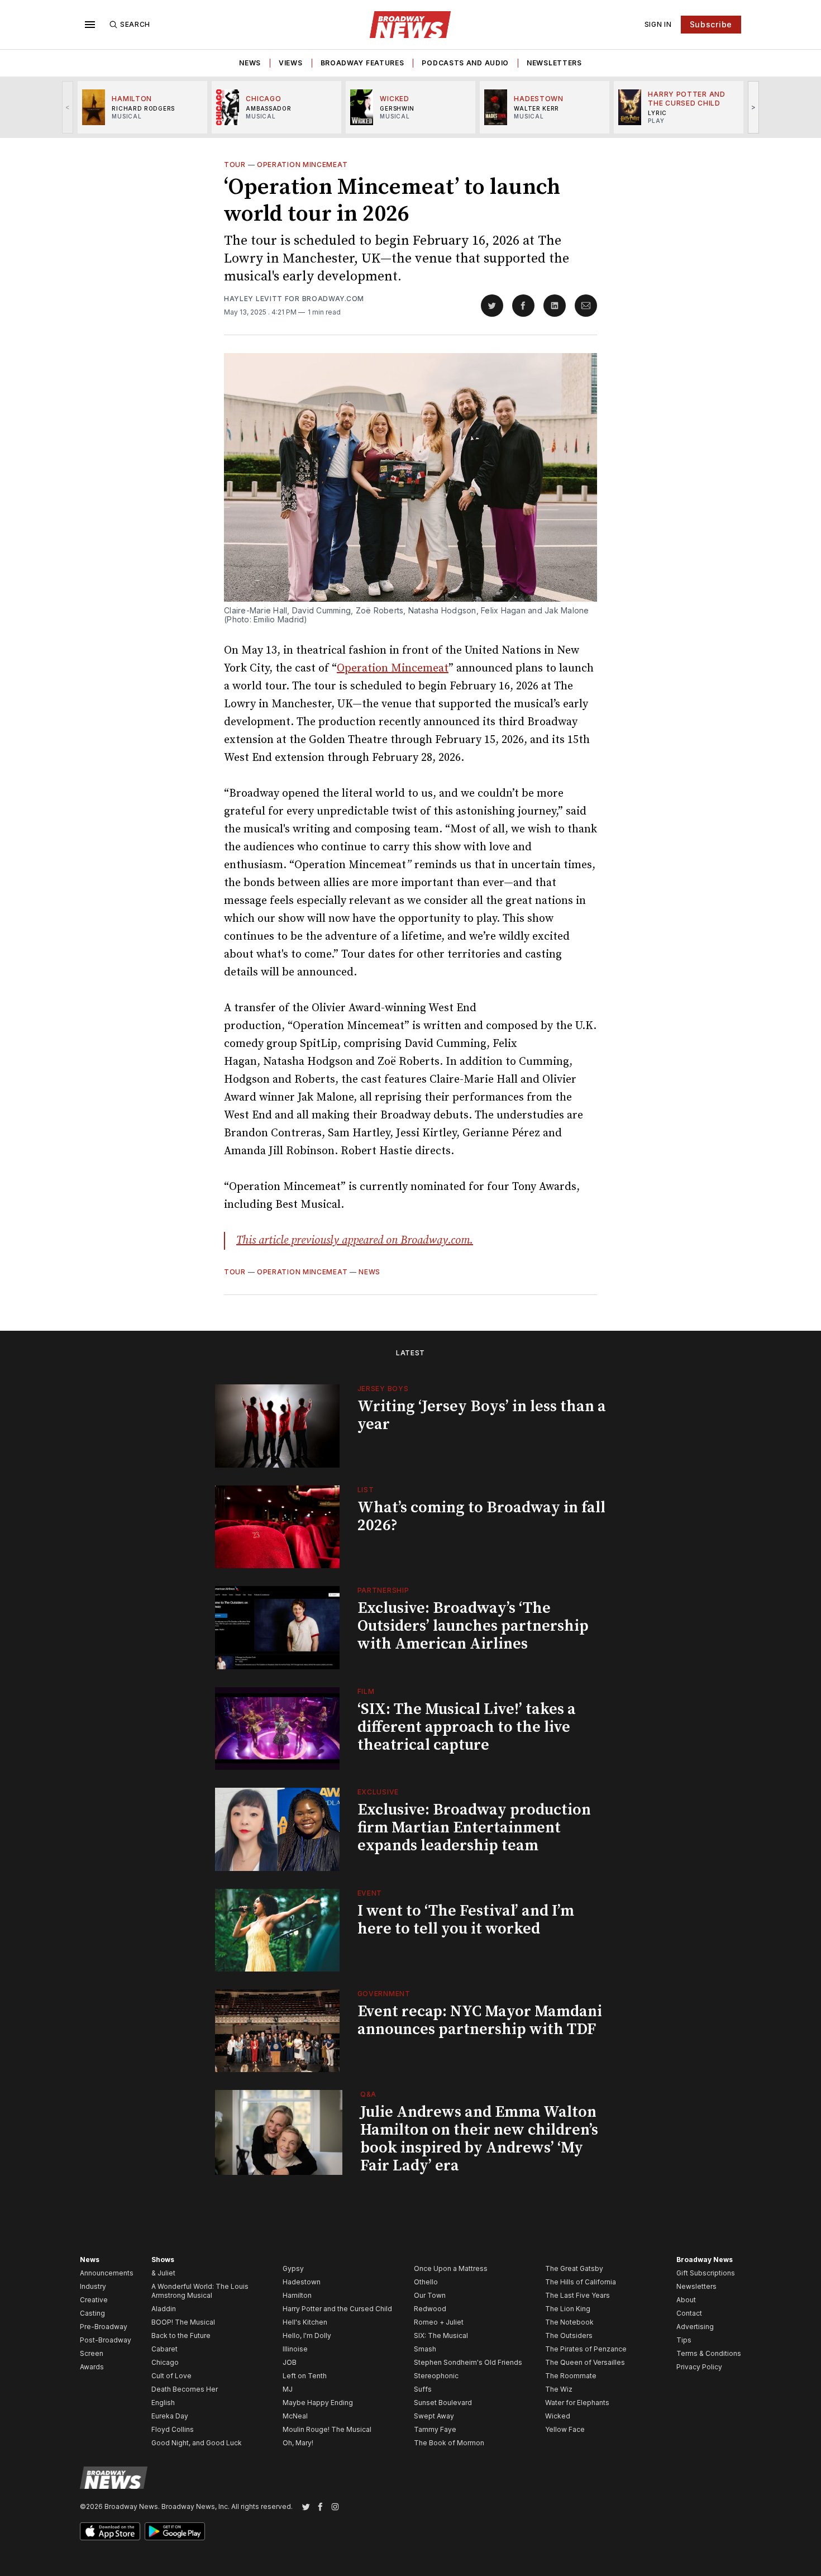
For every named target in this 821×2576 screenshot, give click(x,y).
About (686, 2300)
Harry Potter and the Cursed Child (337, 2309)
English (163, 2403)
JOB (290, 2362)
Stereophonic (436, 2376)
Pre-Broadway (104, 2327)
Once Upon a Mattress (451, 2268)
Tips (684, 2340)
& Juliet (163, 2273)
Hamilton (297, 2295)
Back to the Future (181, 2335)
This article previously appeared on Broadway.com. (355, 1241)
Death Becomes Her (185, 2389)
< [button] (68, 107)
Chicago (165, 2362)
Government (384, 1994)
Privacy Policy (699, 2367)
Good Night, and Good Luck (197, 2443)
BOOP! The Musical (183, 2322)
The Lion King (568, 2309)
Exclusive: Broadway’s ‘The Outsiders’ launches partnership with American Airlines (473, 1626)
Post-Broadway (106, 2340)
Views (291, 63)
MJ (288, 2389)
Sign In (658, 24)
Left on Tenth (305, 2376)
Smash (425, 2349)
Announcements (107, 2273)
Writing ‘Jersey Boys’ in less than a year (482, 1415)
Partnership (383, 1590)
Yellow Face (565, 2429)
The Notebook (569, 2322)
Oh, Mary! (298, 2443)
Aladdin (164, 2309)
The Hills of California (581, 2282)
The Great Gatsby (574, 2268)
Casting (92, 2313)
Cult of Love (171, 2376)
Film (366, 1691)
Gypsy (293, 2268)
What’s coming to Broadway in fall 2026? (481, 1516)
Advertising (695, 2327)
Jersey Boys (383, 1389)
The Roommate (571, 2376)
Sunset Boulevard (443, 2403)
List (366, 1490)
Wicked (558, 2416)
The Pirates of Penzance (586, 2349)
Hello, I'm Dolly (307, 2335)
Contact (689, 2313)
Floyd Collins (173, 2429)
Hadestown (302, 2282)
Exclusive (378, 1792)
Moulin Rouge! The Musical (327, 2429)
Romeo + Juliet (439, 2322)
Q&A (368, 2094)
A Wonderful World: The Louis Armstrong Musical (200, 2291)
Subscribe (711, 24)
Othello (426, 2282)
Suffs (423, 2389)
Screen (92, 2353)
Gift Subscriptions (706, 2273)
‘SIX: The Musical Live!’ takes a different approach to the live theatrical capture (467, 1727)
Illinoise (295, 2349)
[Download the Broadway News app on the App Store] (110, 2531)
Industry (93, 2286)
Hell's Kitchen (305, 2322)
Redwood (430, 2309)
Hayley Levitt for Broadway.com (294, 299)
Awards (92, 2367)
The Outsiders (569, 2335)
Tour (235, 165)
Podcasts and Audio (465, 63)
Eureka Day (170, 2416)
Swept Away (434, 2416)
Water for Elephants (577, 2403)
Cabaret (164, 2349)
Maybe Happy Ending (318, 2403)
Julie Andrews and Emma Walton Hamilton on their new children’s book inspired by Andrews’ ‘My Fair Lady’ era (479, 2139)
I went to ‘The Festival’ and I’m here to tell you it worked (466, 1920)
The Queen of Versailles (585, 2362)
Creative (94, 2300)
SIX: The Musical (441, 2335)
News (250, 63)
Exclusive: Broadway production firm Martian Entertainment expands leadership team (474, 1828)
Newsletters (554, 63)
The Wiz (559, 2389)
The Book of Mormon (449, 2443)
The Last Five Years (577, 2295)
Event (370, 1893)
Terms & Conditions (709, 2353)
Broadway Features (362, 63)
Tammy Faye (435, 2429)
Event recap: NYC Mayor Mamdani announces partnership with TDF (480, 2020)
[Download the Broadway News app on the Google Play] (175, 2531)
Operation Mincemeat (302, 165)
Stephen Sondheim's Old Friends (468, 2362)
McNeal (295, 2416)
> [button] (754, 107)
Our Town (430, 2295)
